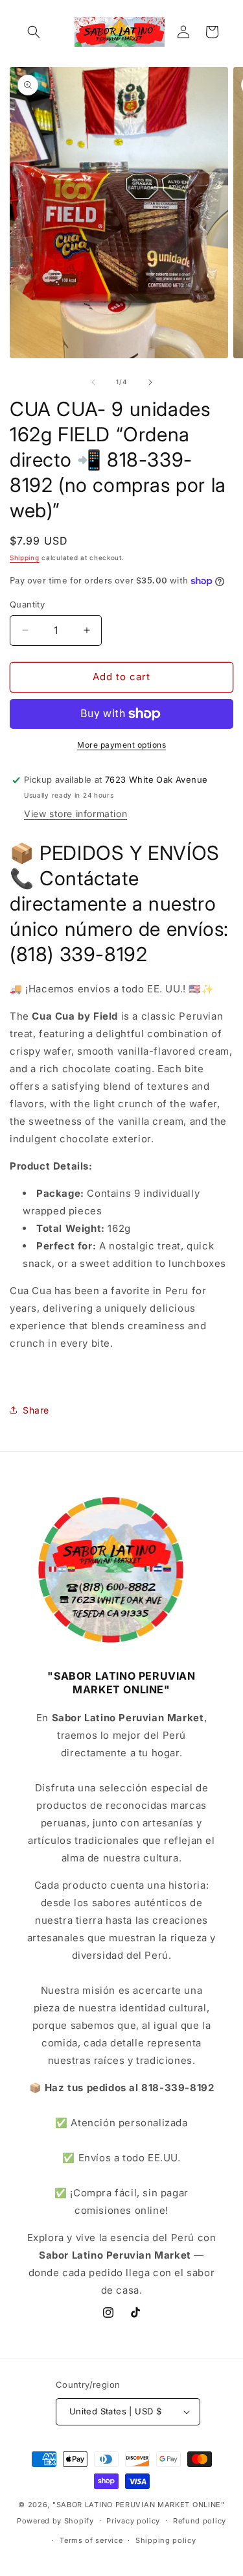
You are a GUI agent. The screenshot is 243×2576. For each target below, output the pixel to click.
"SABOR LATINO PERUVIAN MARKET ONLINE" (139, 2505)
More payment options (121, 745)
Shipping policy (166, 2540)
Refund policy (200, 2521)
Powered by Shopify (55, 2520)
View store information (75, 814)
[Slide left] (93, 382)
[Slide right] (150, 382)
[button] (34, 32)
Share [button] (36, 1410)
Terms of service (91, 2540)
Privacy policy (133, 2521)
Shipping (25, 558)
